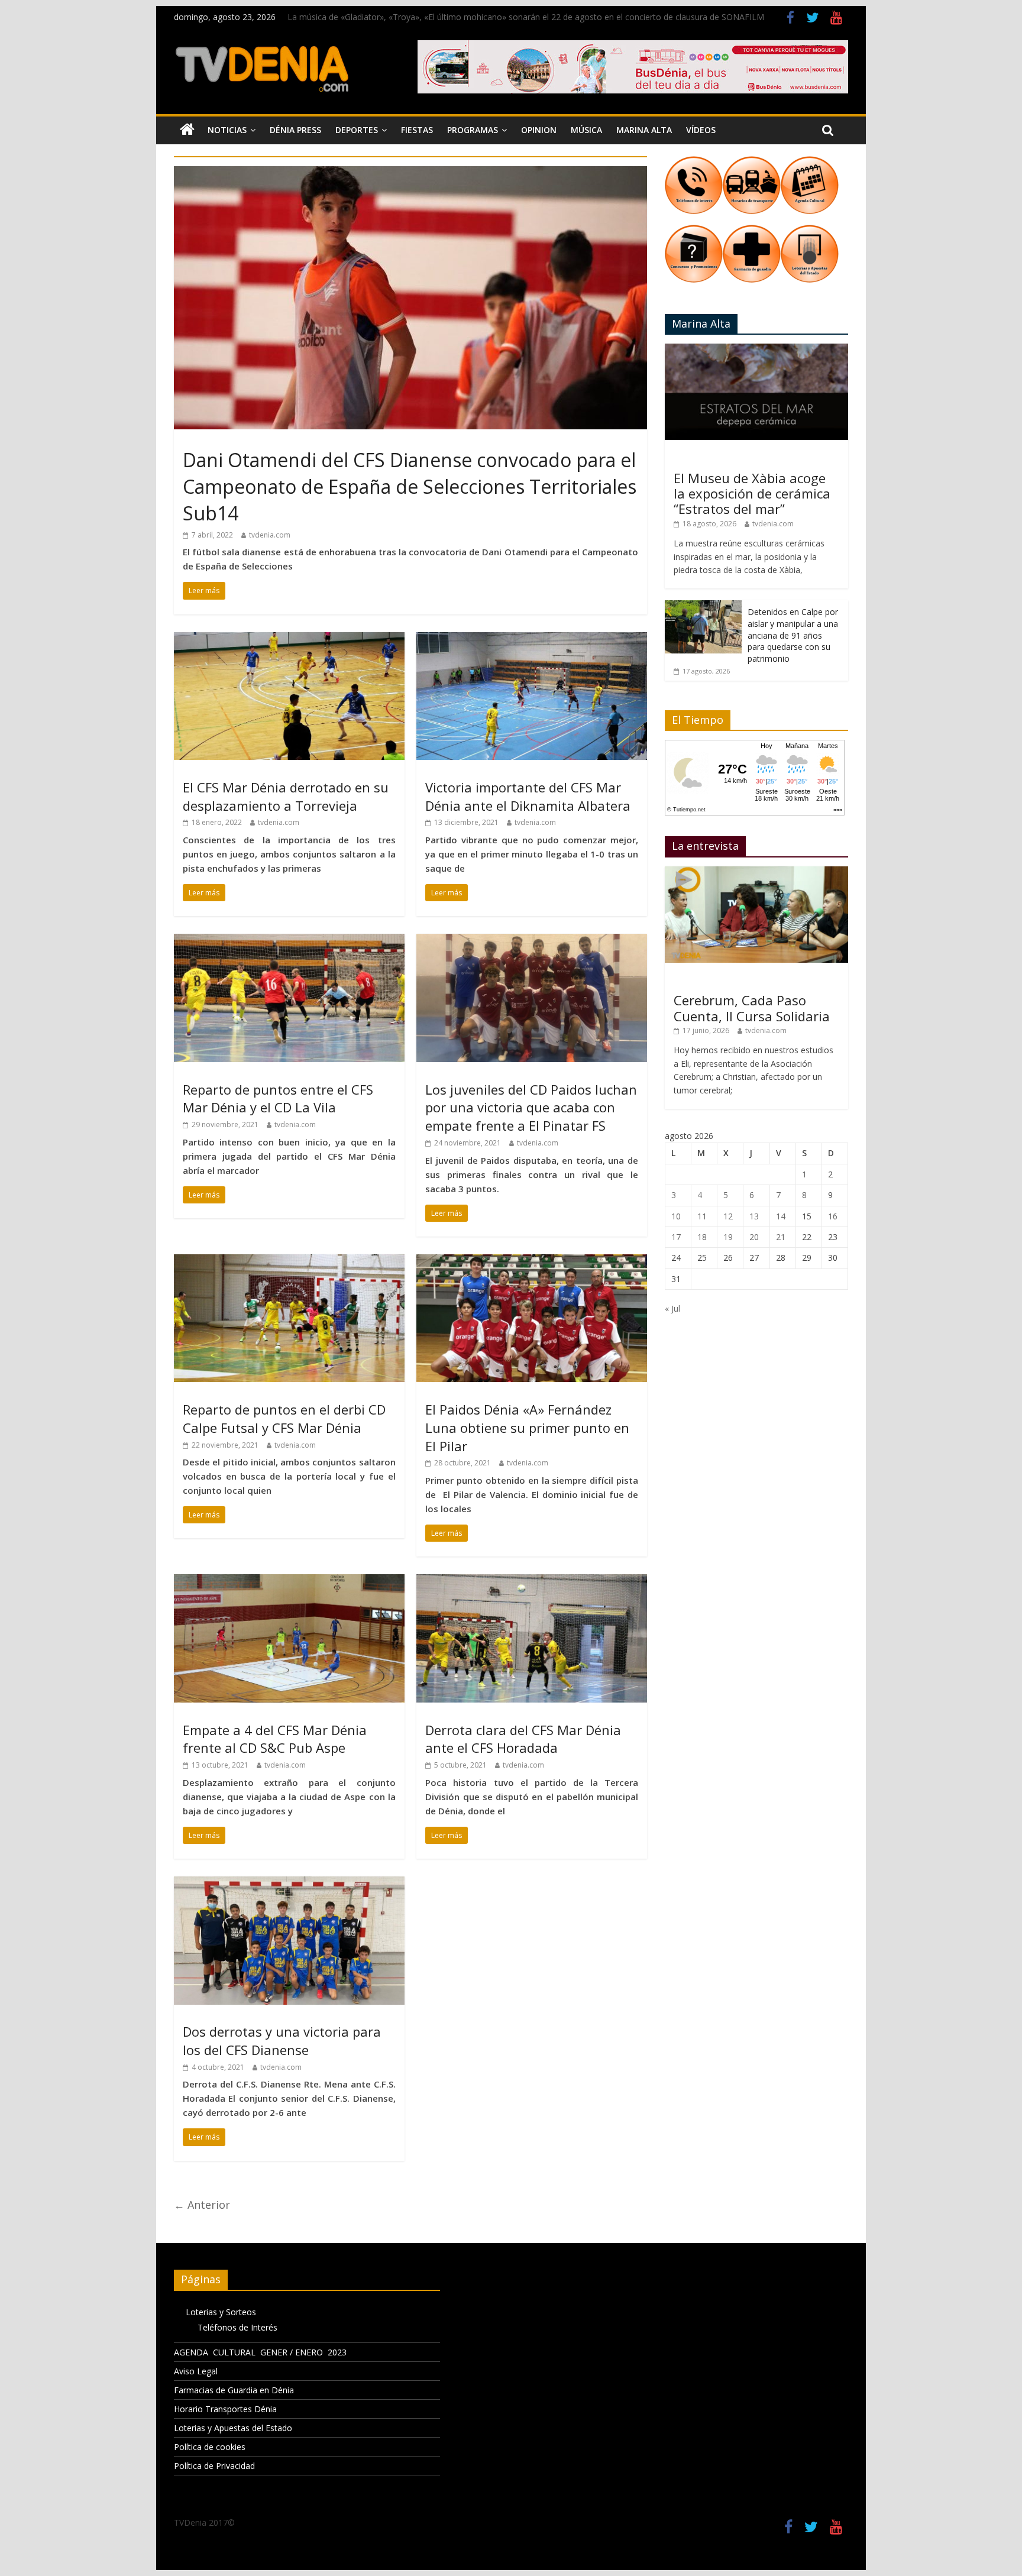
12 (728, 1216)
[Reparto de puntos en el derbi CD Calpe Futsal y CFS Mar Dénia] (289, 1261)
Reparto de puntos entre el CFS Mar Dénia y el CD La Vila (278, 1098)
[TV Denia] (187, 130)
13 (754, 1216)
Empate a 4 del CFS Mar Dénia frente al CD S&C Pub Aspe (275, 1739)
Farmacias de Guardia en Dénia (234, 2390)
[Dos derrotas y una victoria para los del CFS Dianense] (289, 1884)
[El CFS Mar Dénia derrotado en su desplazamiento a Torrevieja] (289, 639)
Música (586, 130)
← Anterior (202, 2205)
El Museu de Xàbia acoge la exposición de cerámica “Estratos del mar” (752, 493)
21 (781, 1237)
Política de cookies (210, 2447)
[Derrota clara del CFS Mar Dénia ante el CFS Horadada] (532, 1581)
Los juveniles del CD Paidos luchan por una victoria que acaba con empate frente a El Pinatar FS (531, 1108)
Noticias (227, 130)
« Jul (672, 1308)
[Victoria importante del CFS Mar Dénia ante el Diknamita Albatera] (532, 639)
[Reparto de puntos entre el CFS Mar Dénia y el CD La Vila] (289, 941)
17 (676, 1237)
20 (754, 1237)
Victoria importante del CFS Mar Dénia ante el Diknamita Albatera (528, 796)
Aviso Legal (196, 2371)
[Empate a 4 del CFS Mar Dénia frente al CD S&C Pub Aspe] (289, 1581)
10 (676, 1216)
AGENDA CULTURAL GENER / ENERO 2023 (260, 2352)
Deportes (357, 130)
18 (702, 1237)
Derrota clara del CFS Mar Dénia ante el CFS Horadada (523, 1739)
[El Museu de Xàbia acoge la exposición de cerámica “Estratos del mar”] (756, 350)
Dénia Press (295, 130)
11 (702, 1216)
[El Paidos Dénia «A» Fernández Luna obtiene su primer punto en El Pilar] (532, 1261)
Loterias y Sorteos (221, 2312)
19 (728, 1237)
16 (833, 1216)
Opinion (539, 130)
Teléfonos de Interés (237, 2327)
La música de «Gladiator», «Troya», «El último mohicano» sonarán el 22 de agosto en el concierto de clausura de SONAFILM (526, 17)
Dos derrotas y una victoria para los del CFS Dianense (282, 2041)
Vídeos (701, 130)
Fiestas (417, 130)
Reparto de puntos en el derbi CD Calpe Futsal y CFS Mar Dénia (284, 1418)
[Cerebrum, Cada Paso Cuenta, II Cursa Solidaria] (756, 873)
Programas (473, 130)
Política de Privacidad (214, 2466)
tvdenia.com (270, 535)
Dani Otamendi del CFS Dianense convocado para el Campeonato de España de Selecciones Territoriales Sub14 (410, 486)
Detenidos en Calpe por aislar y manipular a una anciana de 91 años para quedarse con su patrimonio (793, 635)
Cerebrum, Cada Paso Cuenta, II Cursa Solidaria (752, 1008)
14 (781, 1216)
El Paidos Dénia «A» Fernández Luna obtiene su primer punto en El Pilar (527, 1428)
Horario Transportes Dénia (225, 2409)
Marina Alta (644, 130)
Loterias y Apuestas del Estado (233, 2428)
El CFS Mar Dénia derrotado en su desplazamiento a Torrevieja (286, 796)
